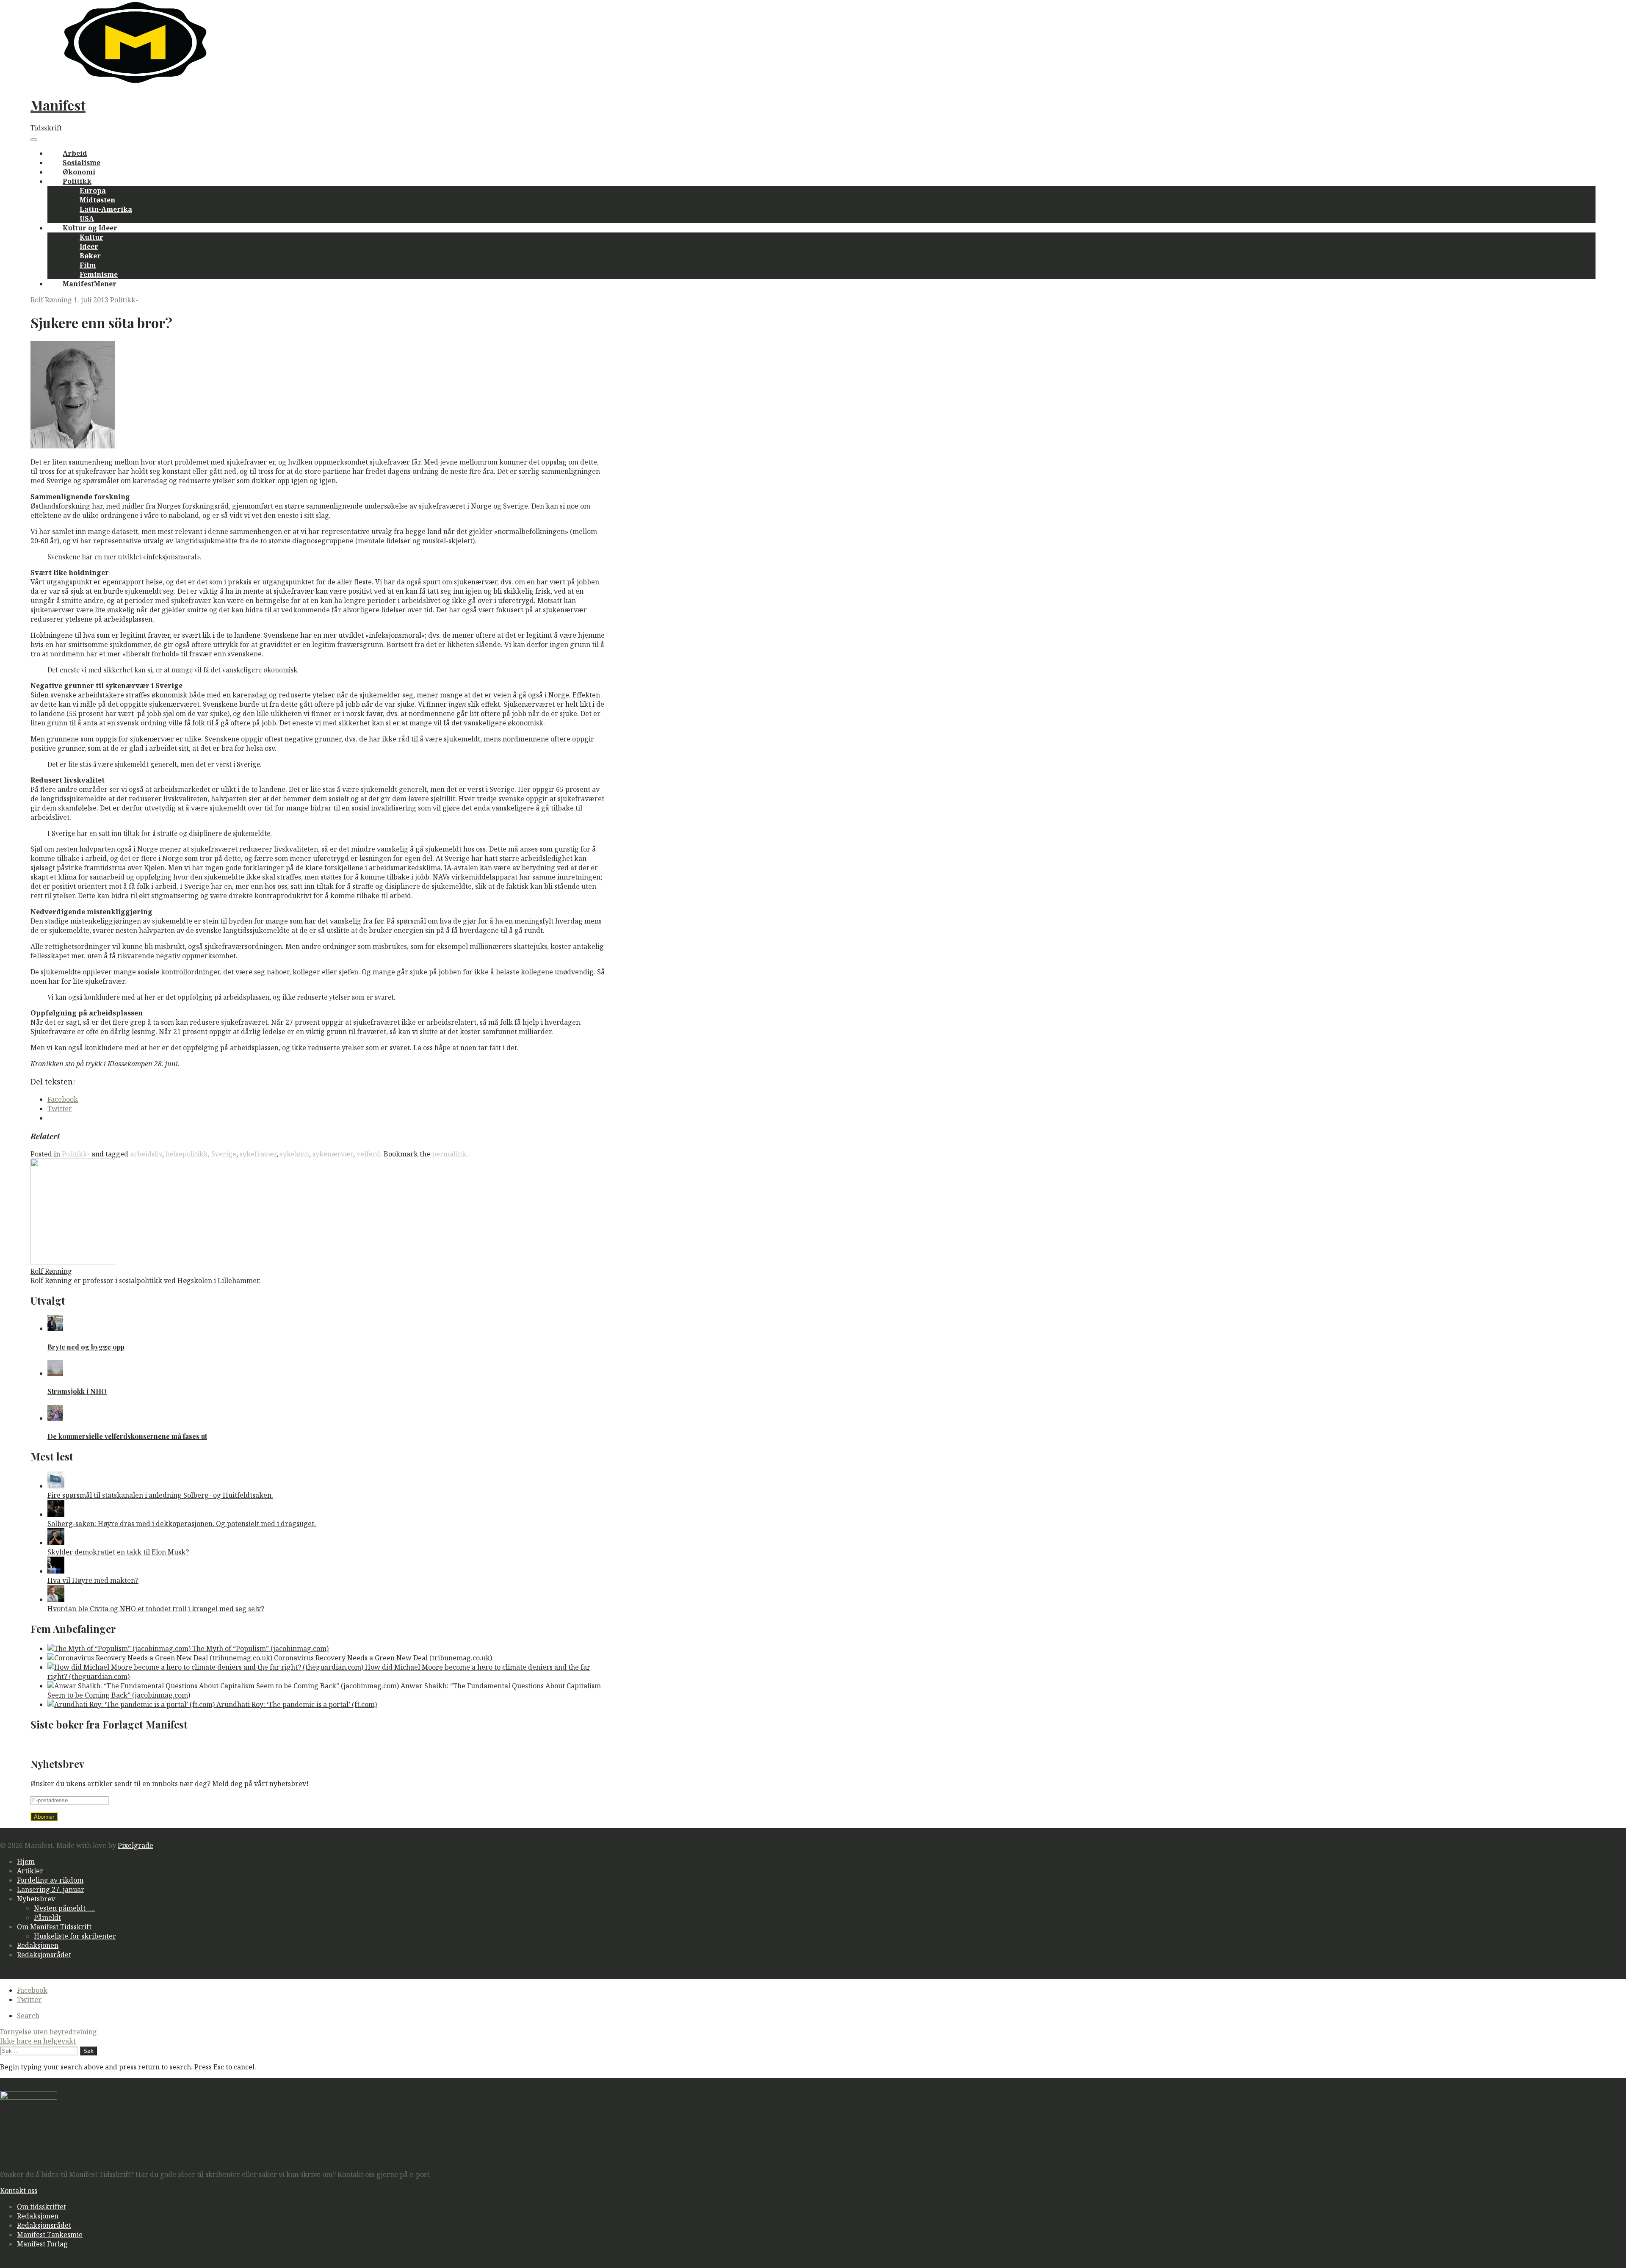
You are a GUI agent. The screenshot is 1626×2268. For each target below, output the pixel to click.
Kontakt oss (19, 2191)
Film (88, 265)
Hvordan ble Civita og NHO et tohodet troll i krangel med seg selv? (156, 1609)
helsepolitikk (187, 1154)
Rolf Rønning (51, 300)
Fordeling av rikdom (50, 1880)
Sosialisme (82, 163)
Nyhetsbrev (36, 1899)
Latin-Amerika (106, 209)
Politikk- (124, 300)
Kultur (91, 237)
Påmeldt (47, 1917)
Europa (93, 191)
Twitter (29, 2000)
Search (28, 2016)
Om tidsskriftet (41, 2207)
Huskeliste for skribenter (75, 1936)
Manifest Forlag (42, 2244)
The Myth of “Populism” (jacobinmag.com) (260, 1648)
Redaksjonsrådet (44, 1955)
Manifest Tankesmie (50, 2235)
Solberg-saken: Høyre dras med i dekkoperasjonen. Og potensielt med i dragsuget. (182, 1524)
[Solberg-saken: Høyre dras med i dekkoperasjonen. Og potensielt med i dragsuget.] (56, 1514)
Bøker (90, 256)
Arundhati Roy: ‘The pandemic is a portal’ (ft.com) (296, 1704)
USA (87, 219)
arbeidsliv (146, 1154)
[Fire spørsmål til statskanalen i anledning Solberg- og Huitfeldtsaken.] (56, 1486)
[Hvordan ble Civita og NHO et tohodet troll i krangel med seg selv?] (56, 1599)
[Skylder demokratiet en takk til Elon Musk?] (56, 1543)
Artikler (30, 1871)
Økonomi (79, 172)
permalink (449, 1154)
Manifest (58, 105)
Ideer (89, 246)
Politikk (77, 181)
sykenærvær (333, 1154)
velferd (368, 1154)
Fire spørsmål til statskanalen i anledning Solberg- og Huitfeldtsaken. (160, 1495)
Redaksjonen (38, 1945)
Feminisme (99, 274)
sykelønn (295, 1154)
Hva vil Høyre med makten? (93, 1580)
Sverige (224, 1154)
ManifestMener (90, 284)
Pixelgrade (135, 1845)
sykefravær (258, 1154)
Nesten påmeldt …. (64, 1908)
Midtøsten (97, 200)
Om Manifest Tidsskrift (54, 1927)
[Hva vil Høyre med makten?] (56, 1571)
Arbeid (75, 153)
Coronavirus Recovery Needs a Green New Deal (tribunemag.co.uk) (382, 1658)
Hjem (26, 1861)
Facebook (32, 1990)
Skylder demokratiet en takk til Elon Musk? (118, 1552)
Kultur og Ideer (90, 228)
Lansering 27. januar (51, 1889)
